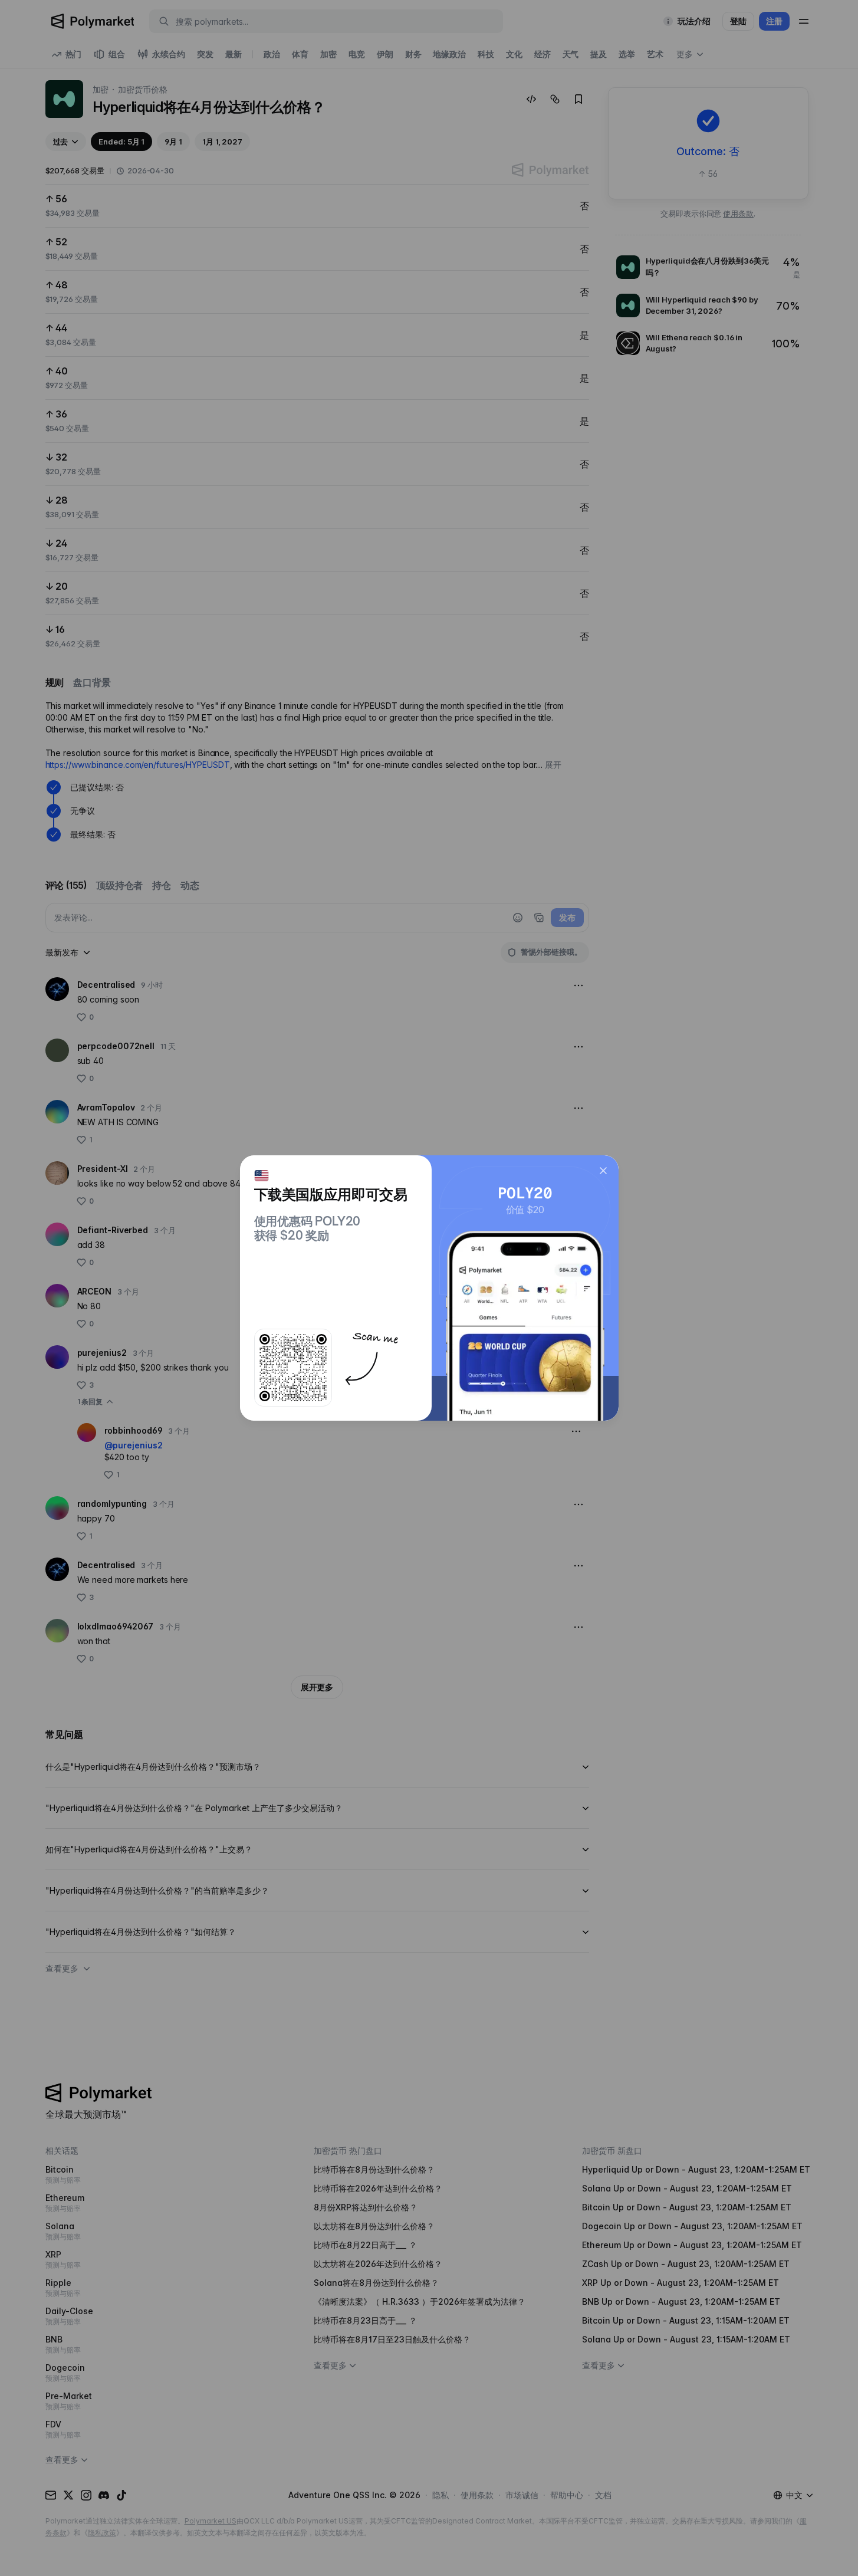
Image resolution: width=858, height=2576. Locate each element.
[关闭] (603, 1171)
